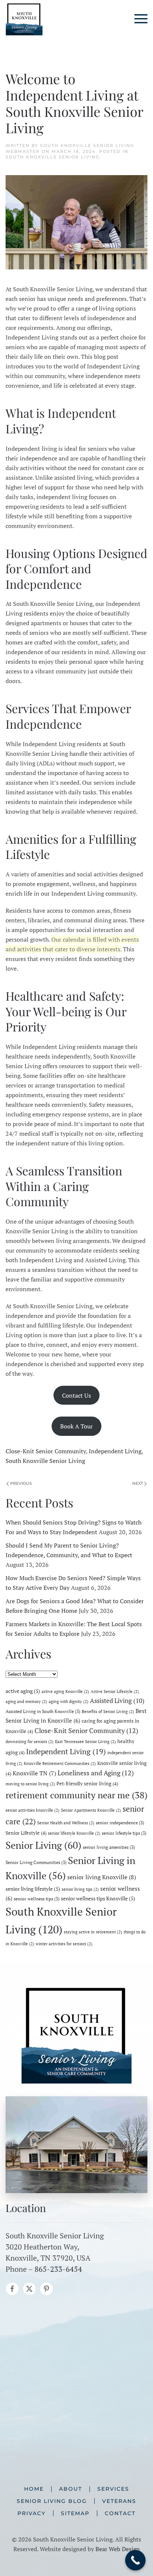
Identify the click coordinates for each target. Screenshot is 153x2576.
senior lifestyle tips (124, 1833)
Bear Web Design (118, 2549)
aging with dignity (69, 1702)
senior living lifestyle (33, 1889)
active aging (23, 1691)
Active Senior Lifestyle (115, 1691)
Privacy (32, 2513)
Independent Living (115, 1451)
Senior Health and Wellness (66, 1823)
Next (138, 1483)
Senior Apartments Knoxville (91, 1810)
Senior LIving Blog (52, 2501)
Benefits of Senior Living (108, 1712)
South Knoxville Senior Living (53, 157)
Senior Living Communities (36, 1862)
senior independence (120, 1822)
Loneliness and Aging (96, 1773)
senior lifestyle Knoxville (74, 1833)
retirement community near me (76, 1795)
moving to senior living (30, 1784)
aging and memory (26, 1702)
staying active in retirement (93, 1932)
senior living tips (80, 1889)
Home (34, 2489)
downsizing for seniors (30, 1742)
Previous (21, 1483)
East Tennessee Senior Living (85, 1742)
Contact (120, 2513)
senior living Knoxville (102, 1877)
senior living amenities (109, 1847)
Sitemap (75, 2513)
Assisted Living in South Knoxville (43, 1711)
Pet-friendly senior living (87, 1783)
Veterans (119, 2501)
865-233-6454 (58, 2269)
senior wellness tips (37, 1899)
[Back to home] (24, 19)
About (71, 2489)
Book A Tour (76, 1426)
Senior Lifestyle (26, 1833)
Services (113, 2489)
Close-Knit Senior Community (46, 1451)
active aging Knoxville (65, 1691)
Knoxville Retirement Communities (60, 1763)
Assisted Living (117, 1701)
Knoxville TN (34, 1773)
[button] (141, 19)
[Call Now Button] (135, 2560)
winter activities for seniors (64, 1944)
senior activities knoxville (32, 1810)
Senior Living (43, 1845)
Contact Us (76, 1395)
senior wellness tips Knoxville (98, 1898)
